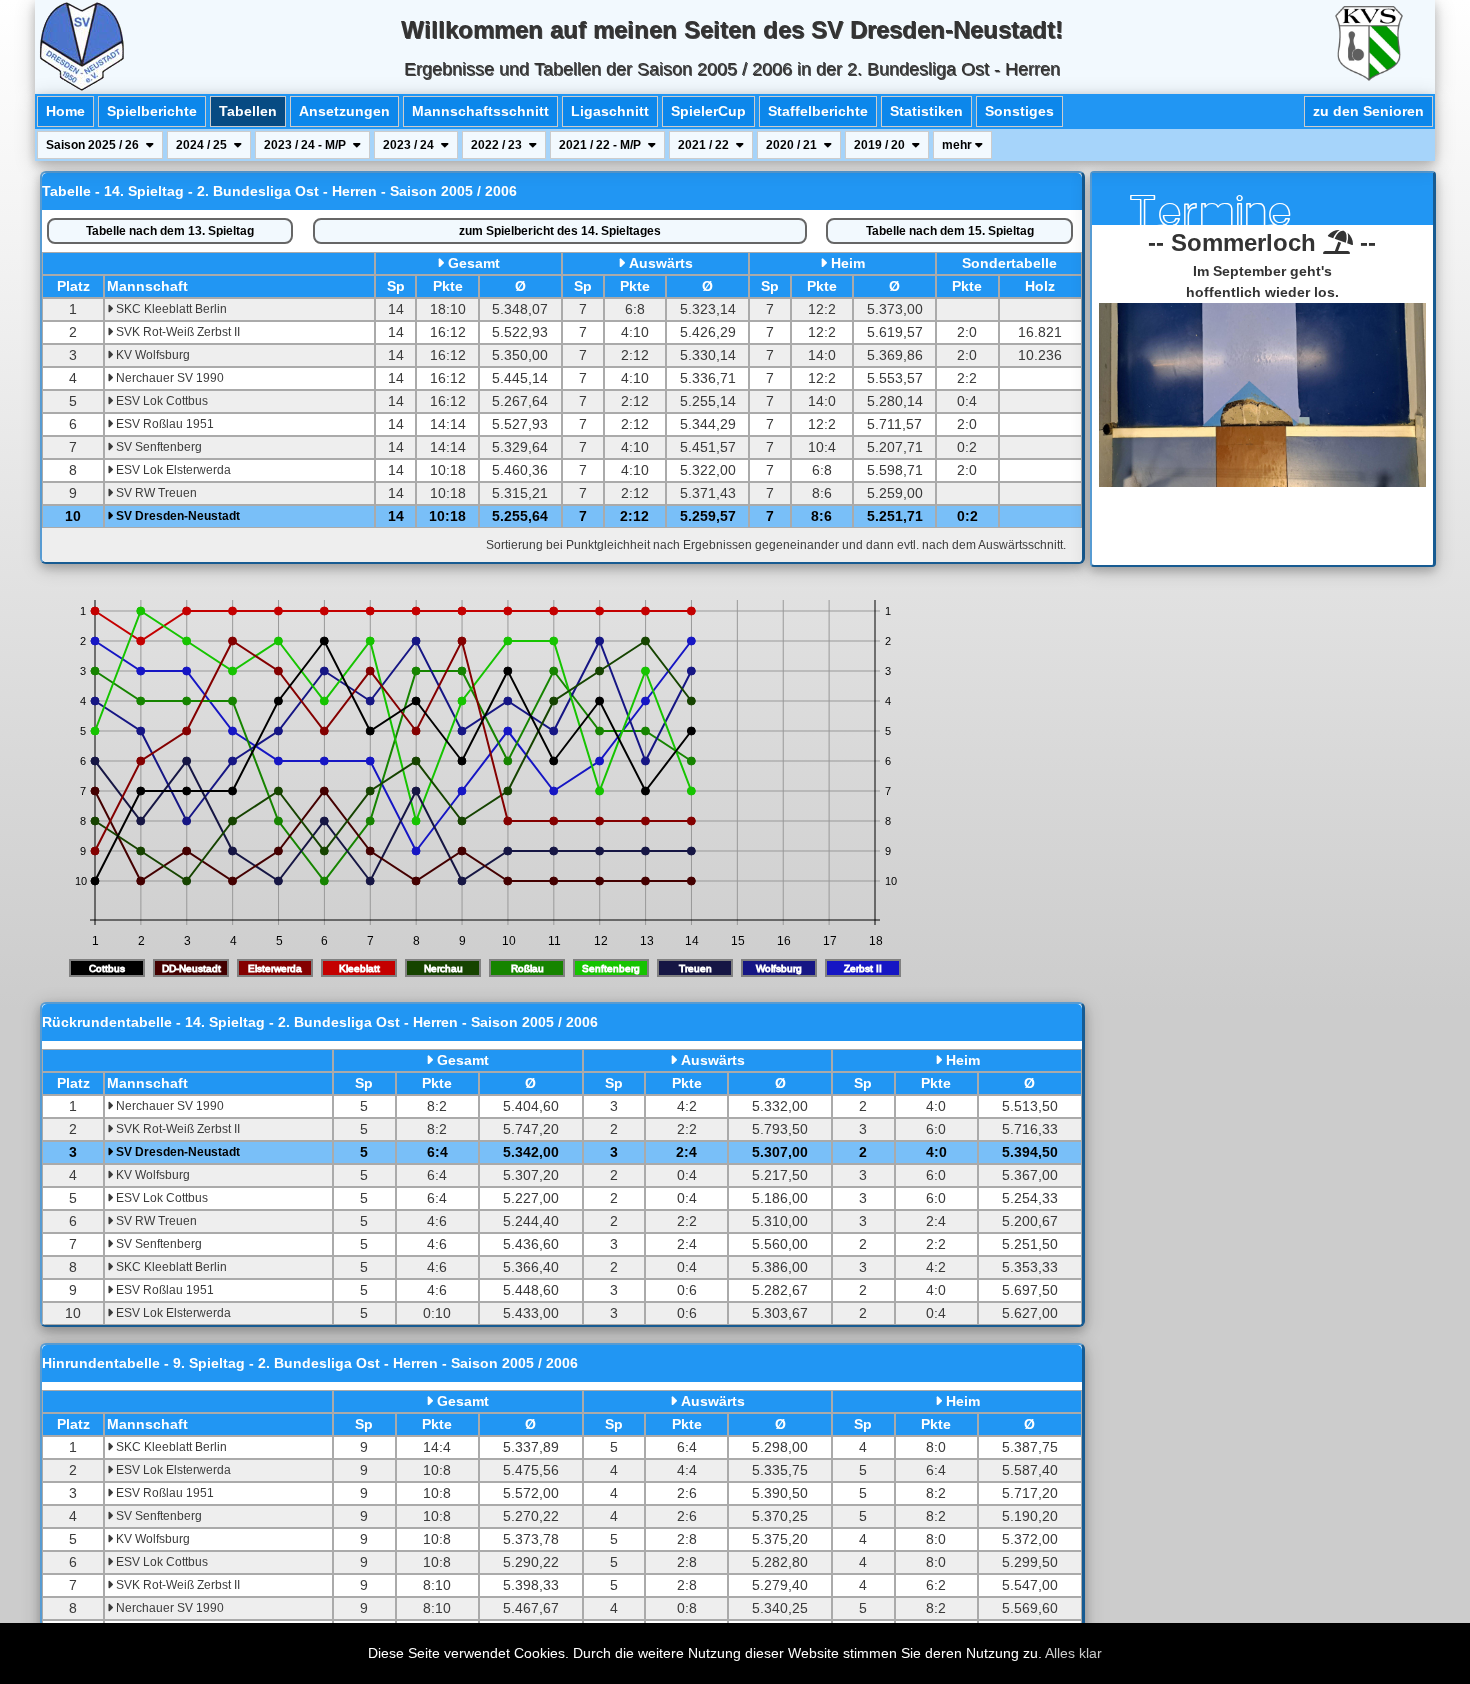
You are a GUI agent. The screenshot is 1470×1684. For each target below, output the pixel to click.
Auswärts (661, 263)
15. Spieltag (950, 231)
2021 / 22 (705, 145)
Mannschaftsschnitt (480, 111)
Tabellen (248, 111)
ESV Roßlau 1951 (163, 424)
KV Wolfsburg (151, 355)
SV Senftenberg (157, 447)
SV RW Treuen (155, 493)
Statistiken (926, 111)
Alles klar (1073, 1653)
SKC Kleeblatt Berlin (170, 309)
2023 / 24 (410, 145)
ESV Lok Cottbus (160, 401)
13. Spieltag (170, 231)
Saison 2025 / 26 (94, 145)
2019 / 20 (881, 145)
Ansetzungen (344, 111)
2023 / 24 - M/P (306, 145)
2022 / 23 (498, 145)
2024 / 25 (203, 145)
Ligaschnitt (610, 111)
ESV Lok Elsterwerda (172, 470)
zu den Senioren (1368, 111)
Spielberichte (152, 111)
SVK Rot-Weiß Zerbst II (176, 332)
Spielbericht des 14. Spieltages (560, 231)
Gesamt (474, 263)
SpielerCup (708, 111)
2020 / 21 (793, 145)
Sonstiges (1019, 111)
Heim (848, 263)
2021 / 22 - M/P (601, 145)
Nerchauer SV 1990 (168, 378)
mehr (958, 145)
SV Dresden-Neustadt (176, 516)
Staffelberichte (818, 111)
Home (65, 111)
